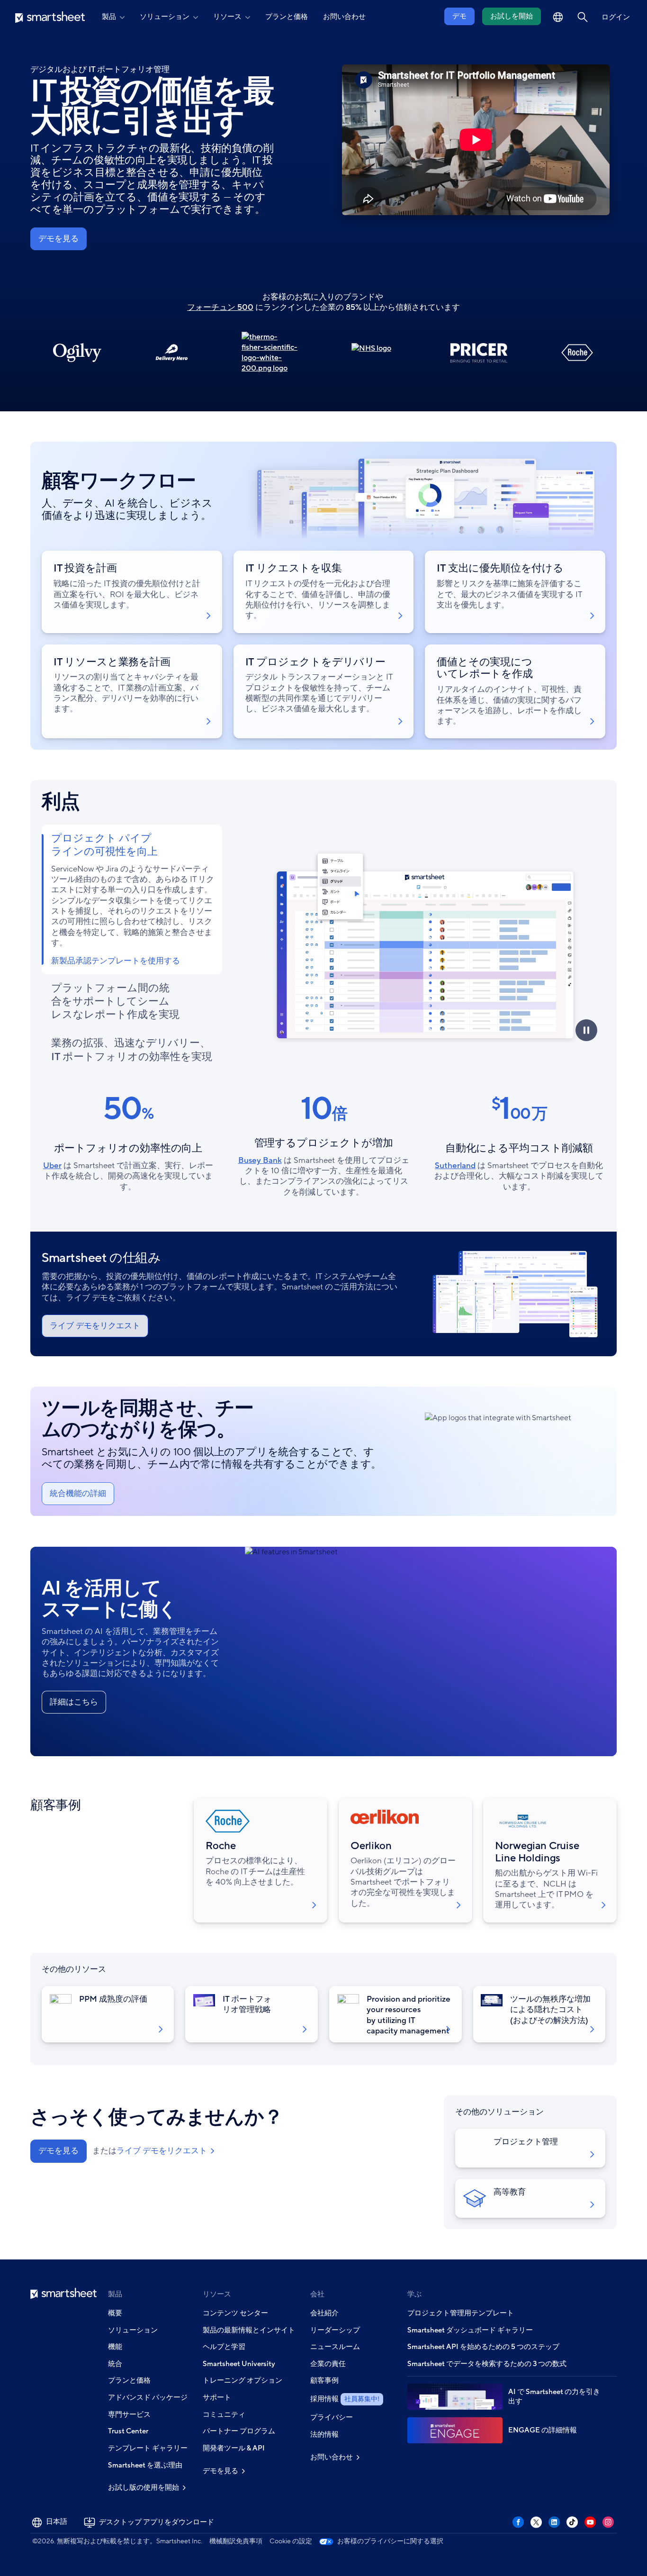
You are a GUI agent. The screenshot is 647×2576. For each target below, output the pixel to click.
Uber (52, 1166)
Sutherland (455, 1166)
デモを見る (58, 239)
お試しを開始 (512, 16)
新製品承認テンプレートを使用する (116, 961)
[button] (583, 17)
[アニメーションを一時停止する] (586, 1030)
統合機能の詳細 (78, 1493)
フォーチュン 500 (220, 307)
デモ (459, 16)
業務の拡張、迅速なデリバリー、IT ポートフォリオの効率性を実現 (132, 1050)
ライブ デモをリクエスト (95, 1326)
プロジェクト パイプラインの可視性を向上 (104, 845)
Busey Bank (260, 1160)
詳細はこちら (74, 1702)
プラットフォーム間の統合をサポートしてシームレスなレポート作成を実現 (115, 1002)
